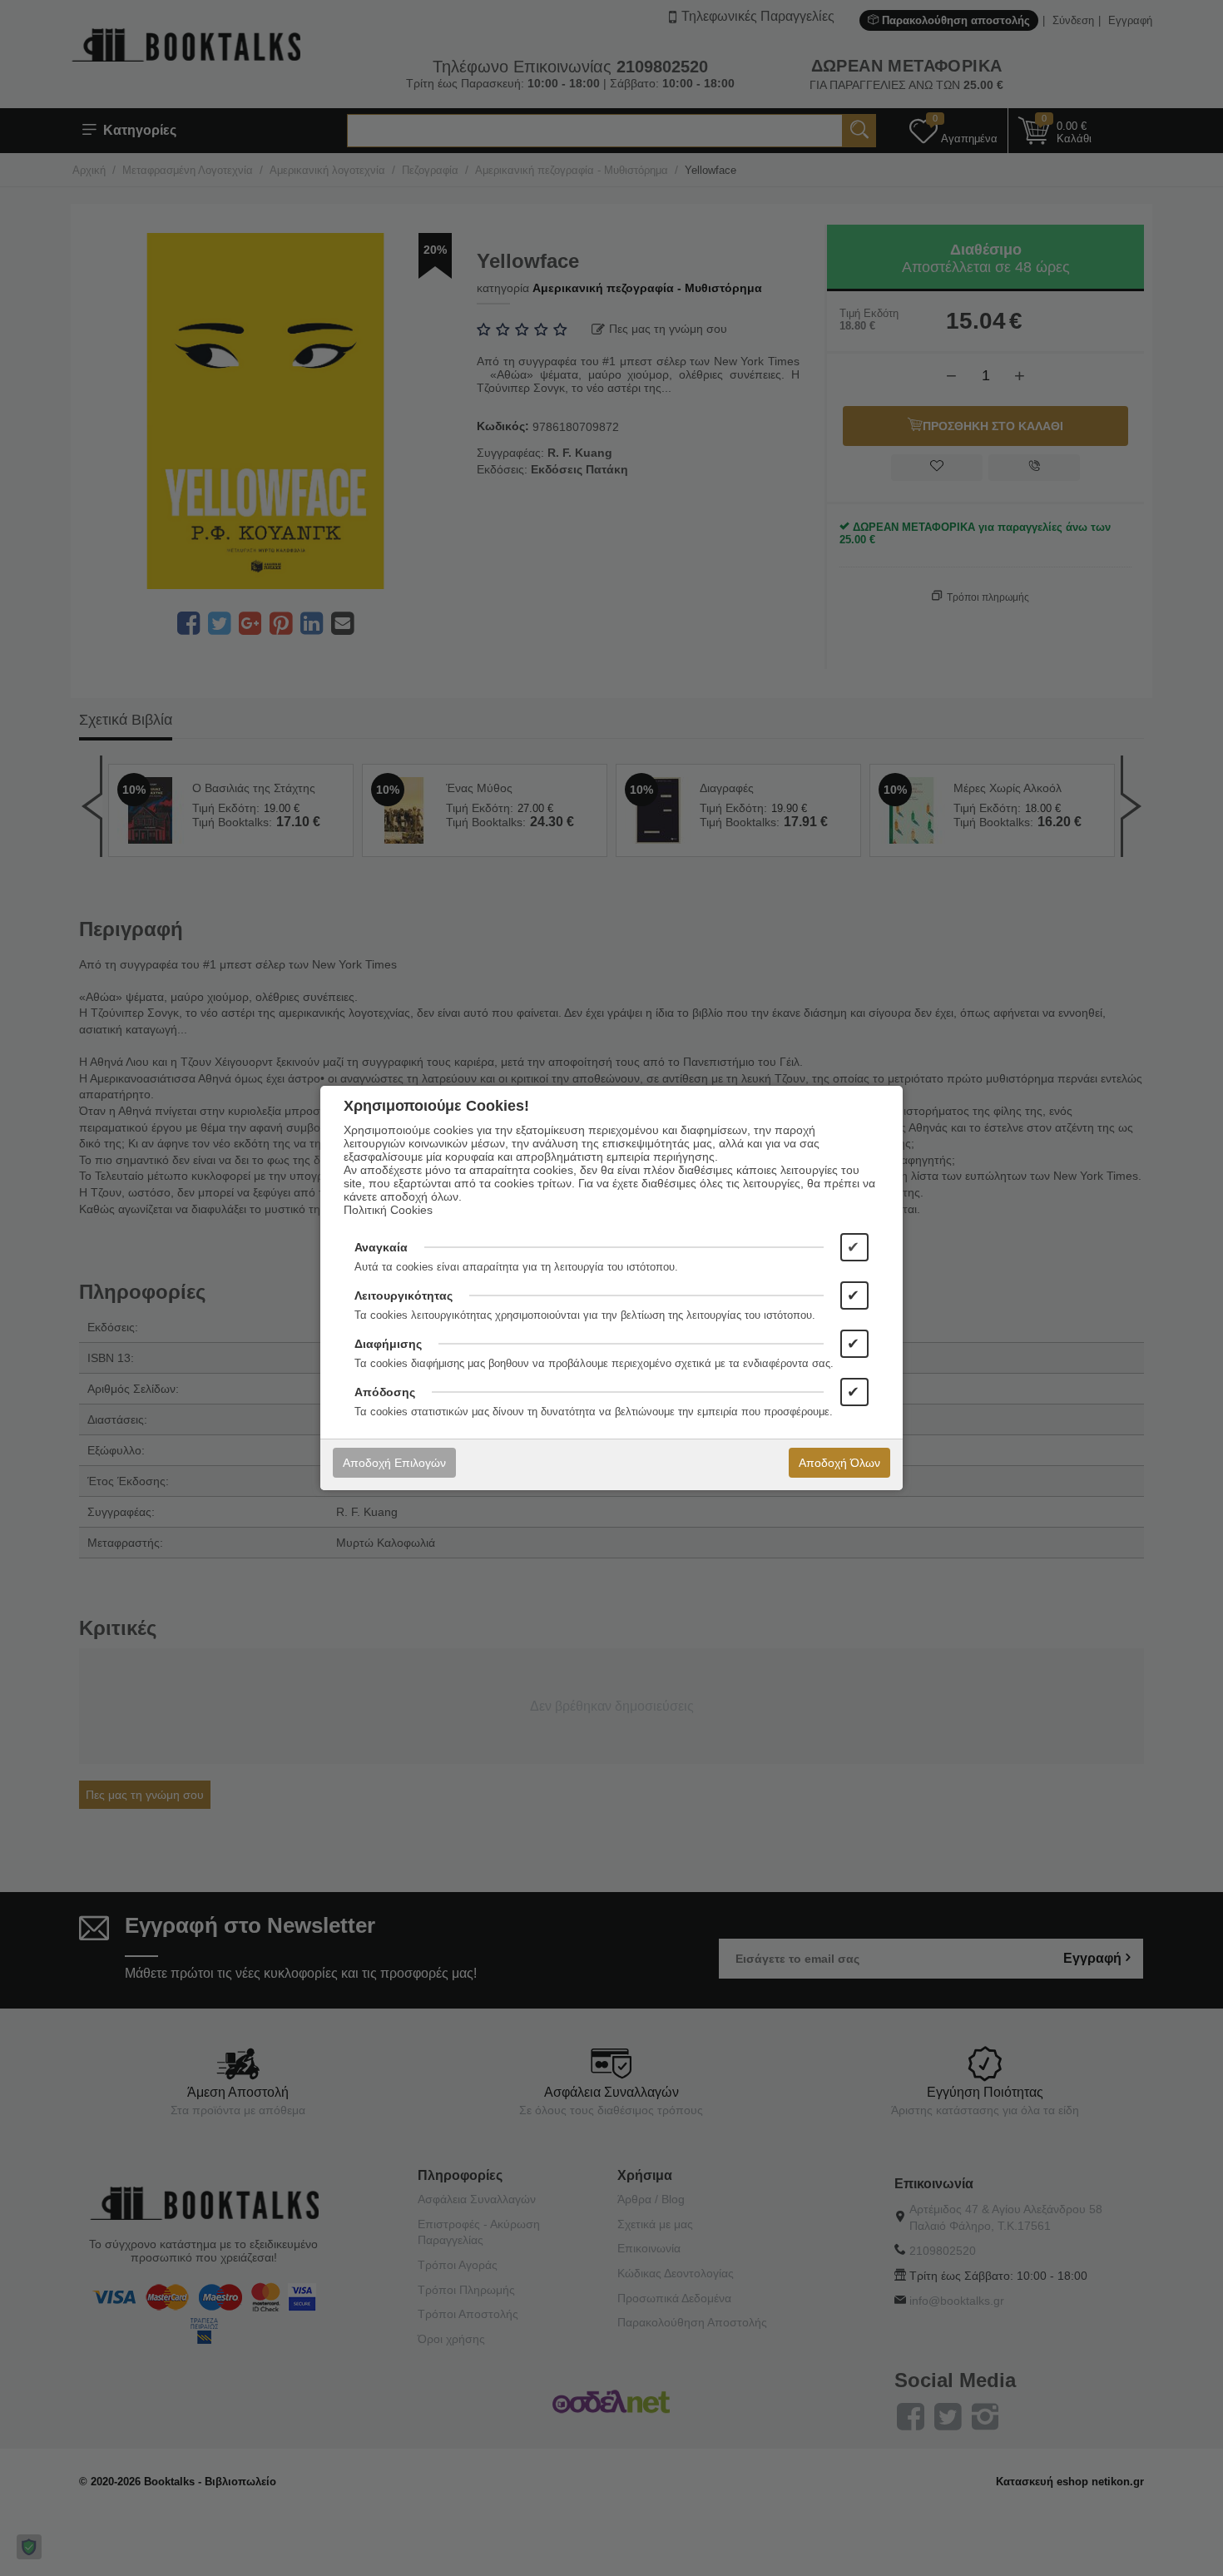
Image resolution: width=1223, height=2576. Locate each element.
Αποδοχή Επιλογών (394, 1463)
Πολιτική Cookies (388, 1210)
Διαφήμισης (388, 1344)
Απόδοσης (385, 1392)
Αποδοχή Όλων (839, 1463)
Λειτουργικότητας (404, 1295)
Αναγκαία (381, 1247)
